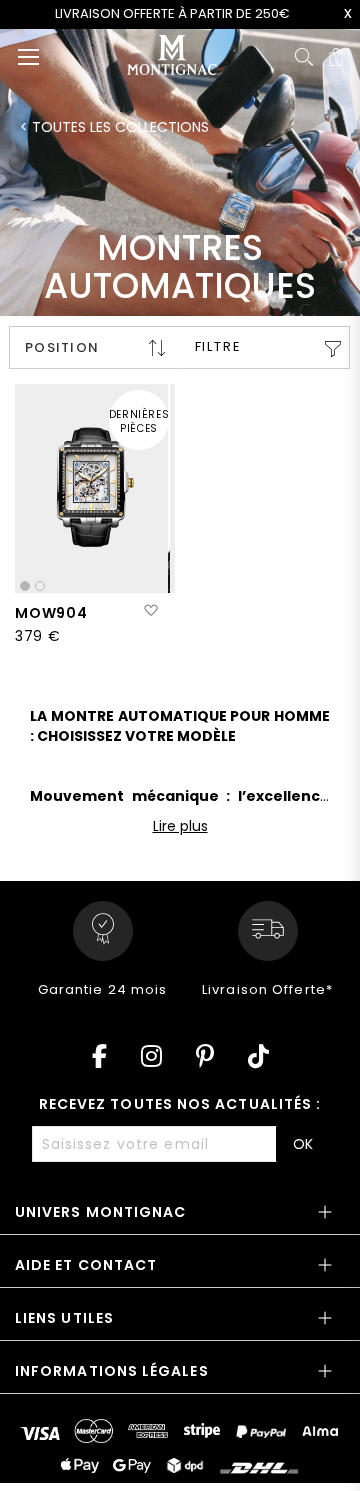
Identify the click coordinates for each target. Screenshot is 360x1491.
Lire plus (180, 826)
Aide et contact (86, 1265)
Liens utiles (64, 1318)
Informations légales (112, 1371)
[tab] (180, 1218)
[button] (150, 611)
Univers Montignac (100, 1212)
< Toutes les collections (114, 127)
